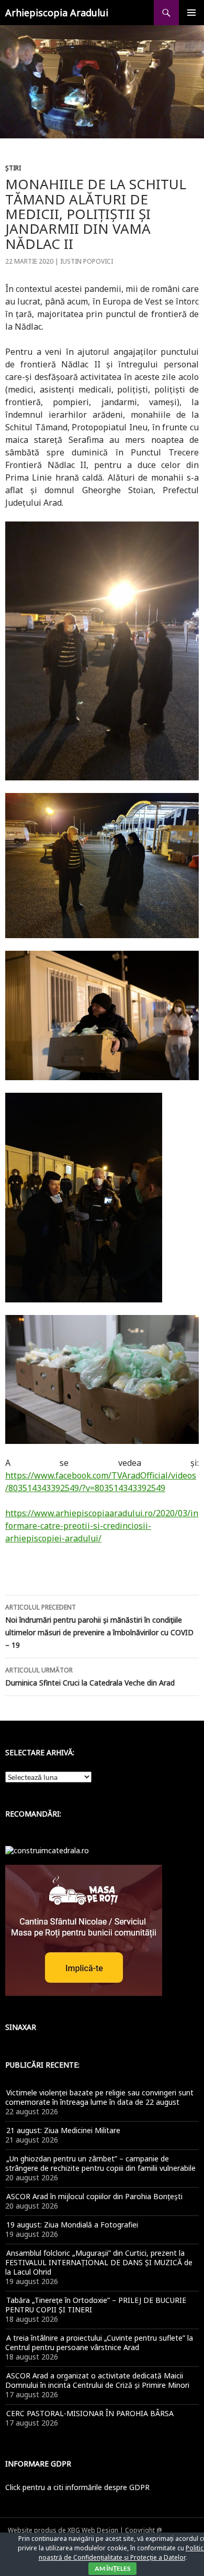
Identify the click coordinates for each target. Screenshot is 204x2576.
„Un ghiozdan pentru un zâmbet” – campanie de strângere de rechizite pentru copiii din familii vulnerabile (100, 2163)
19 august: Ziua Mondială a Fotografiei (72, 2225)
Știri (13, 168)
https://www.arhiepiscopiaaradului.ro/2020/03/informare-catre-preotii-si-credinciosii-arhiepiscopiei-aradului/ (102, 1526)
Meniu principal (191, 13)
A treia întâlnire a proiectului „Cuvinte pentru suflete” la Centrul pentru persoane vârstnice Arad (99, 2343)
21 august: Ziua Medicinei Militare (63, 2130)
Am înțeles (112, 2568)
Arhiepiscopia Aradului (57, 13)
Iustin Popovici (87, 261)
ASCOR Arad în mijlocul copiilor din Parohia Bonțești (94, 2196)
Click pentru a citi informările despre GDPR (77, 2487)
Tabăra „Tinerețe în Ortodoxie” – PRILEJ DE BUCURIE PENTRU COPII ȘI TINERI (96, 2305)
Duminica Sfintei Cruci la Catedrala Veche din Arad (90, 1677)
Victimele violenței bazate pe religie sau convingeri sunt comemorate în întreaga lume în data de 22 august (99, 2097)
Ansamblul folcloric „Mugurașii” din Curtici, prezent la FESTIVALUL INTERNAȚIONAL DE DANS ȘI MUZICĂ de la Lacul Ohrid (99, 2262)
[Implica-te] (84, 1930)
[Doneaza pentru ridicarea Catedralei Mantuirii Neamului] (47, 1850)
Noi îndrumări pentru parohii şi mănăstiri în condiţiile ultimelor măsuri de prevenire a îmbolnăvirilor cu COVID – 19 (99, 1626)
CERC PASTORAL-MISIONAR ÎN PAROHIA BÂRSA (90, 2413)
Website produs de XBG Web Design (63, 2530)
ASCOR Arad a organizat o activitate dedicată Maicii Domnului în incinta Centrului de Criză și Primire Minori (97, 2380)
